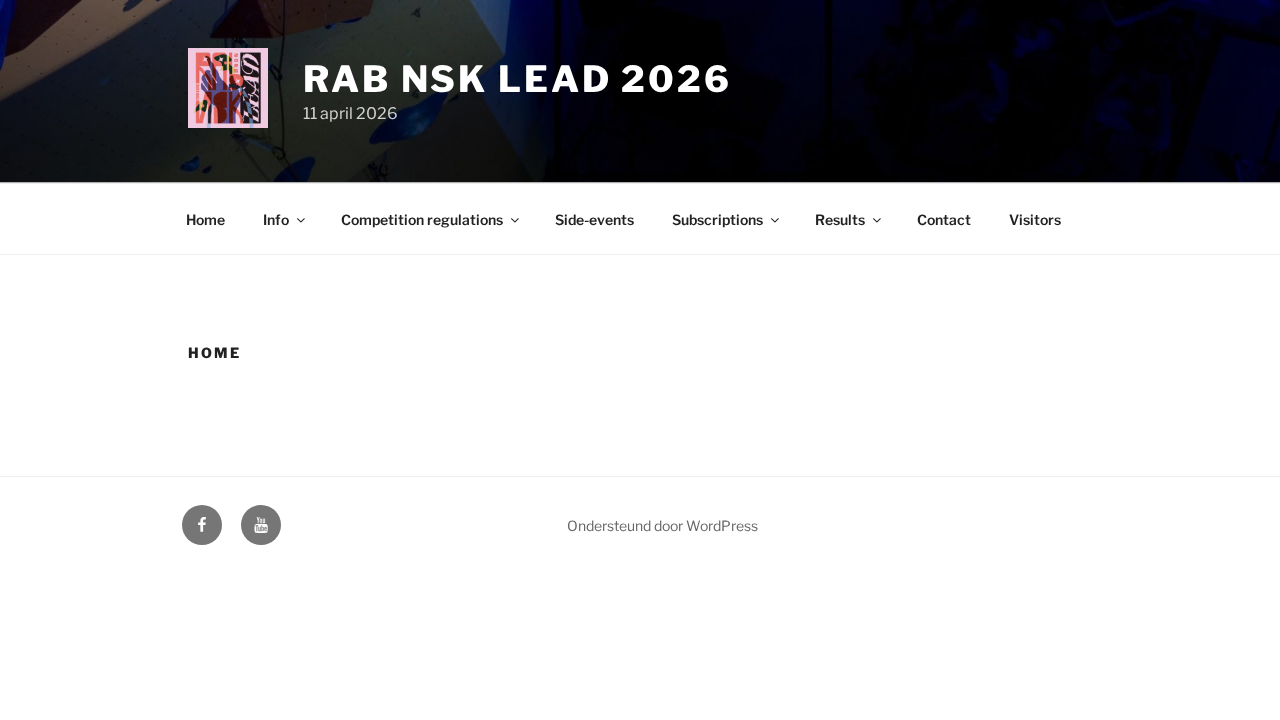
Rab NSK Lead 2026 (517, 79)
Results (840, 219)
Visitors (1035, 219)
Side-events (594, 219)
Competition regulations (422, 219)
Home (205, 219)
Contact (944, 219)
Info (276, 219)
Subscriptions (717, 219)
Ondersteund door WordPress (662, 525)
